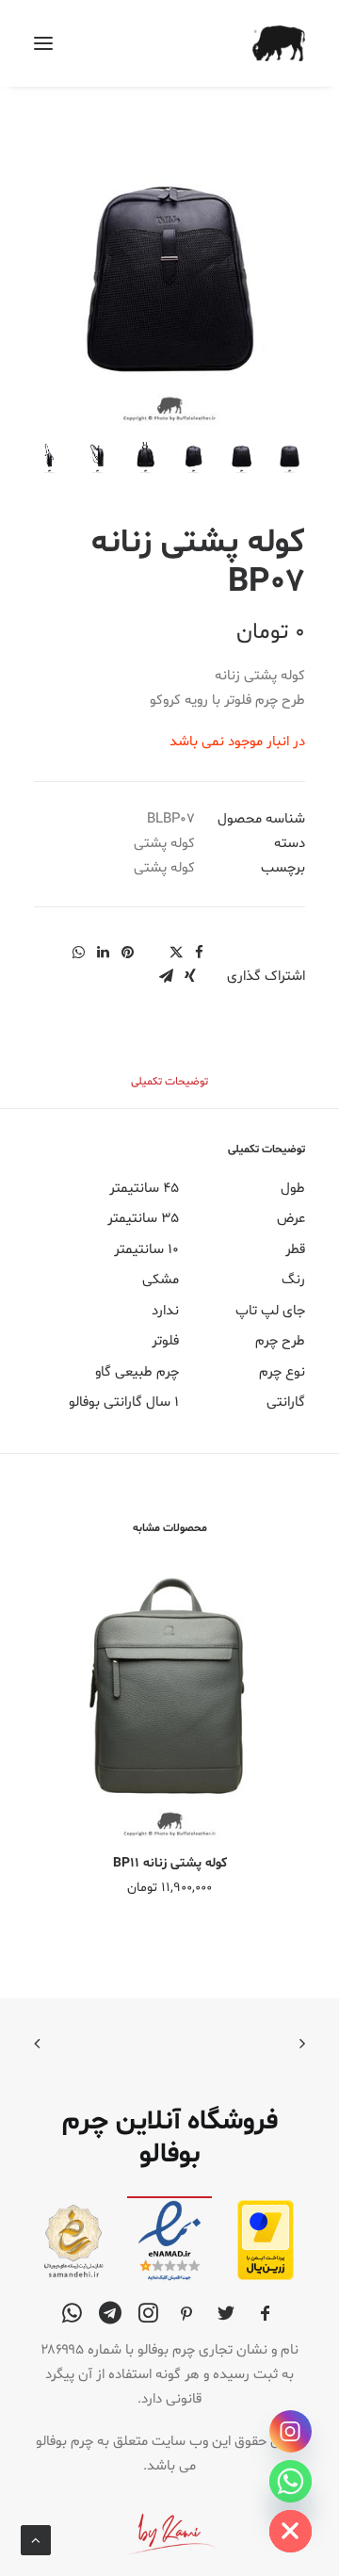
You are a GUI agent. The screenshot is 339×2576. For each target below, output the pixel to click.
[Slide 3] (194, 457)
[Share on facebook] (199, 953)
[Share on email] (166, 976)
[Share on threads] (152, 947)
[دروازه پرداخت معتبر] (266, 2277)
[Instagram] (291, 2431)
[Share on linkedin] (103, 953)
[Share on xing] (190, 976)
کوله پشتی (164, 844)
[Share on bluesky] (54, 947)
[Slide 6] (49, 457)
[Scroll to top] (36, 2541)
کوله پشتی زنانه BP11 (170, 1863)
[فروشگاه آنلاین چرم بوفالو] (279, 43)
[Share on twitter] (176, 953)
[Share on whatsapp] (78, 953)
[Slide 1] (290, 457)
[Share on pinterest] (127, 953)
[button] (43, 43)
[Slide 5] (97, 457)
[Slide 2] (242, 457)
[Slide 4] (145, 457)
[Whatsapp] (291, 2481)
